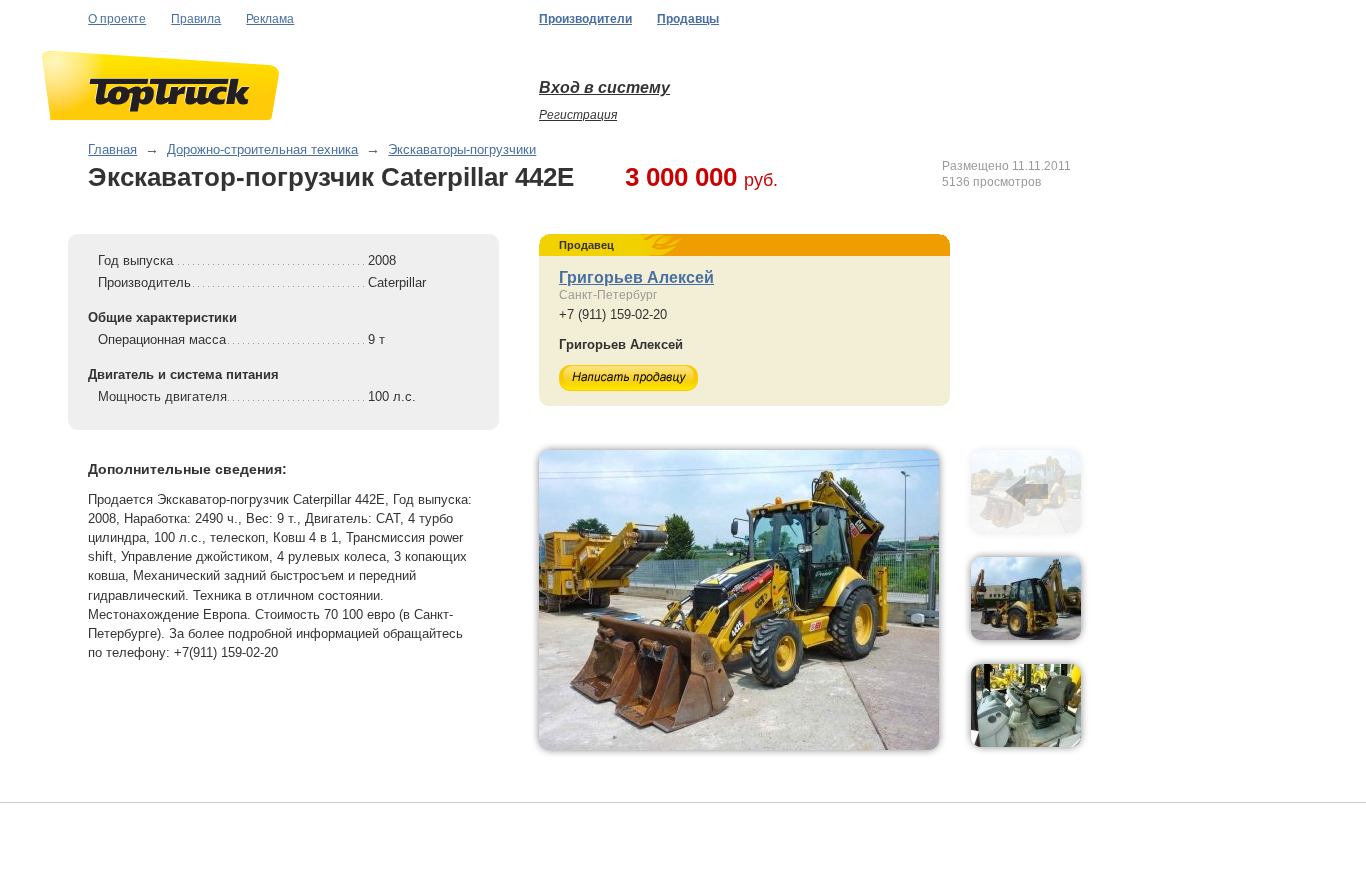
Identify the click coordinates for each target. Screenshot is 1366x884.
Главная (112, 149)
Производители (585, 19)
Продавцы (688, 19)
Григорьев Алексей (636, 277)
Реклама (270, 19)
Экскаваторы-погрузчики (462, 149)
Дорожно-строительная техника (262, 149)
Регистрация (578, 115)
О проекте (117, 19)
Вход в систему (604, 87)
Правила (196, 19)
